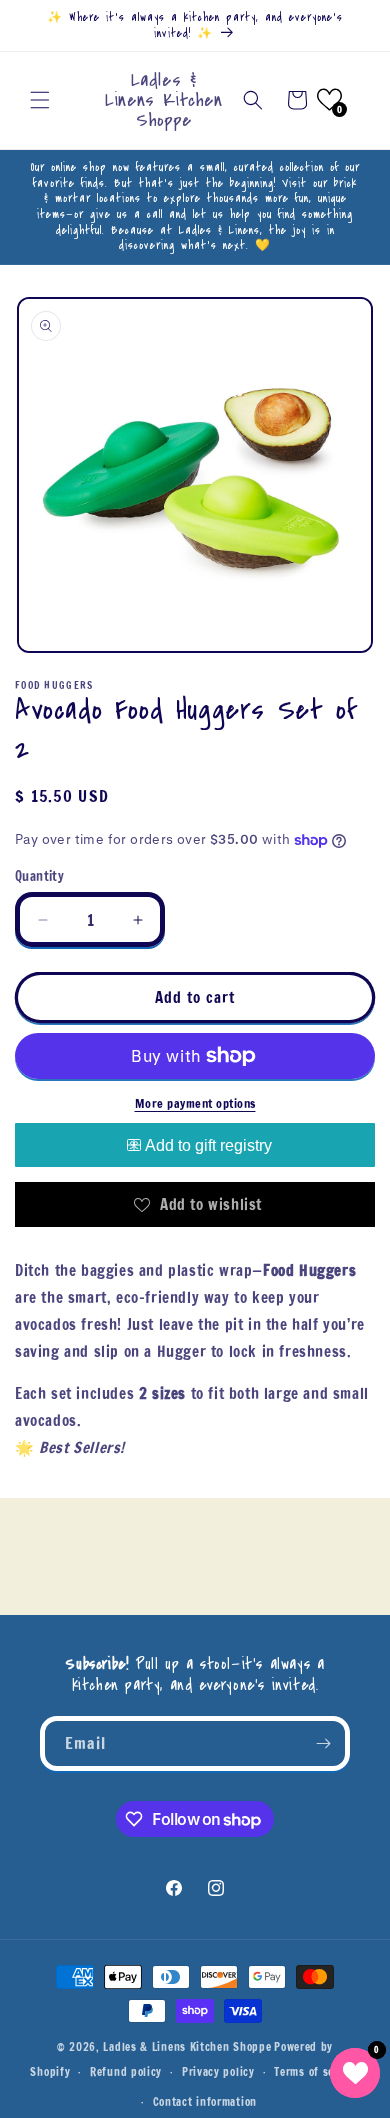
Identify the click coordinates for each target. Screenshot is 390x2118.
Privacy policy (218, 2072)
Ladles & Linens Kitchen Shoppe (187, 2047)
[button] (40, 100)
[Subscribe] (323, 1743)
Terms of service (316, 2072)
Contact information (205, 2102)
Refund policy (126, 2072)
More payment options (195, 1103)
